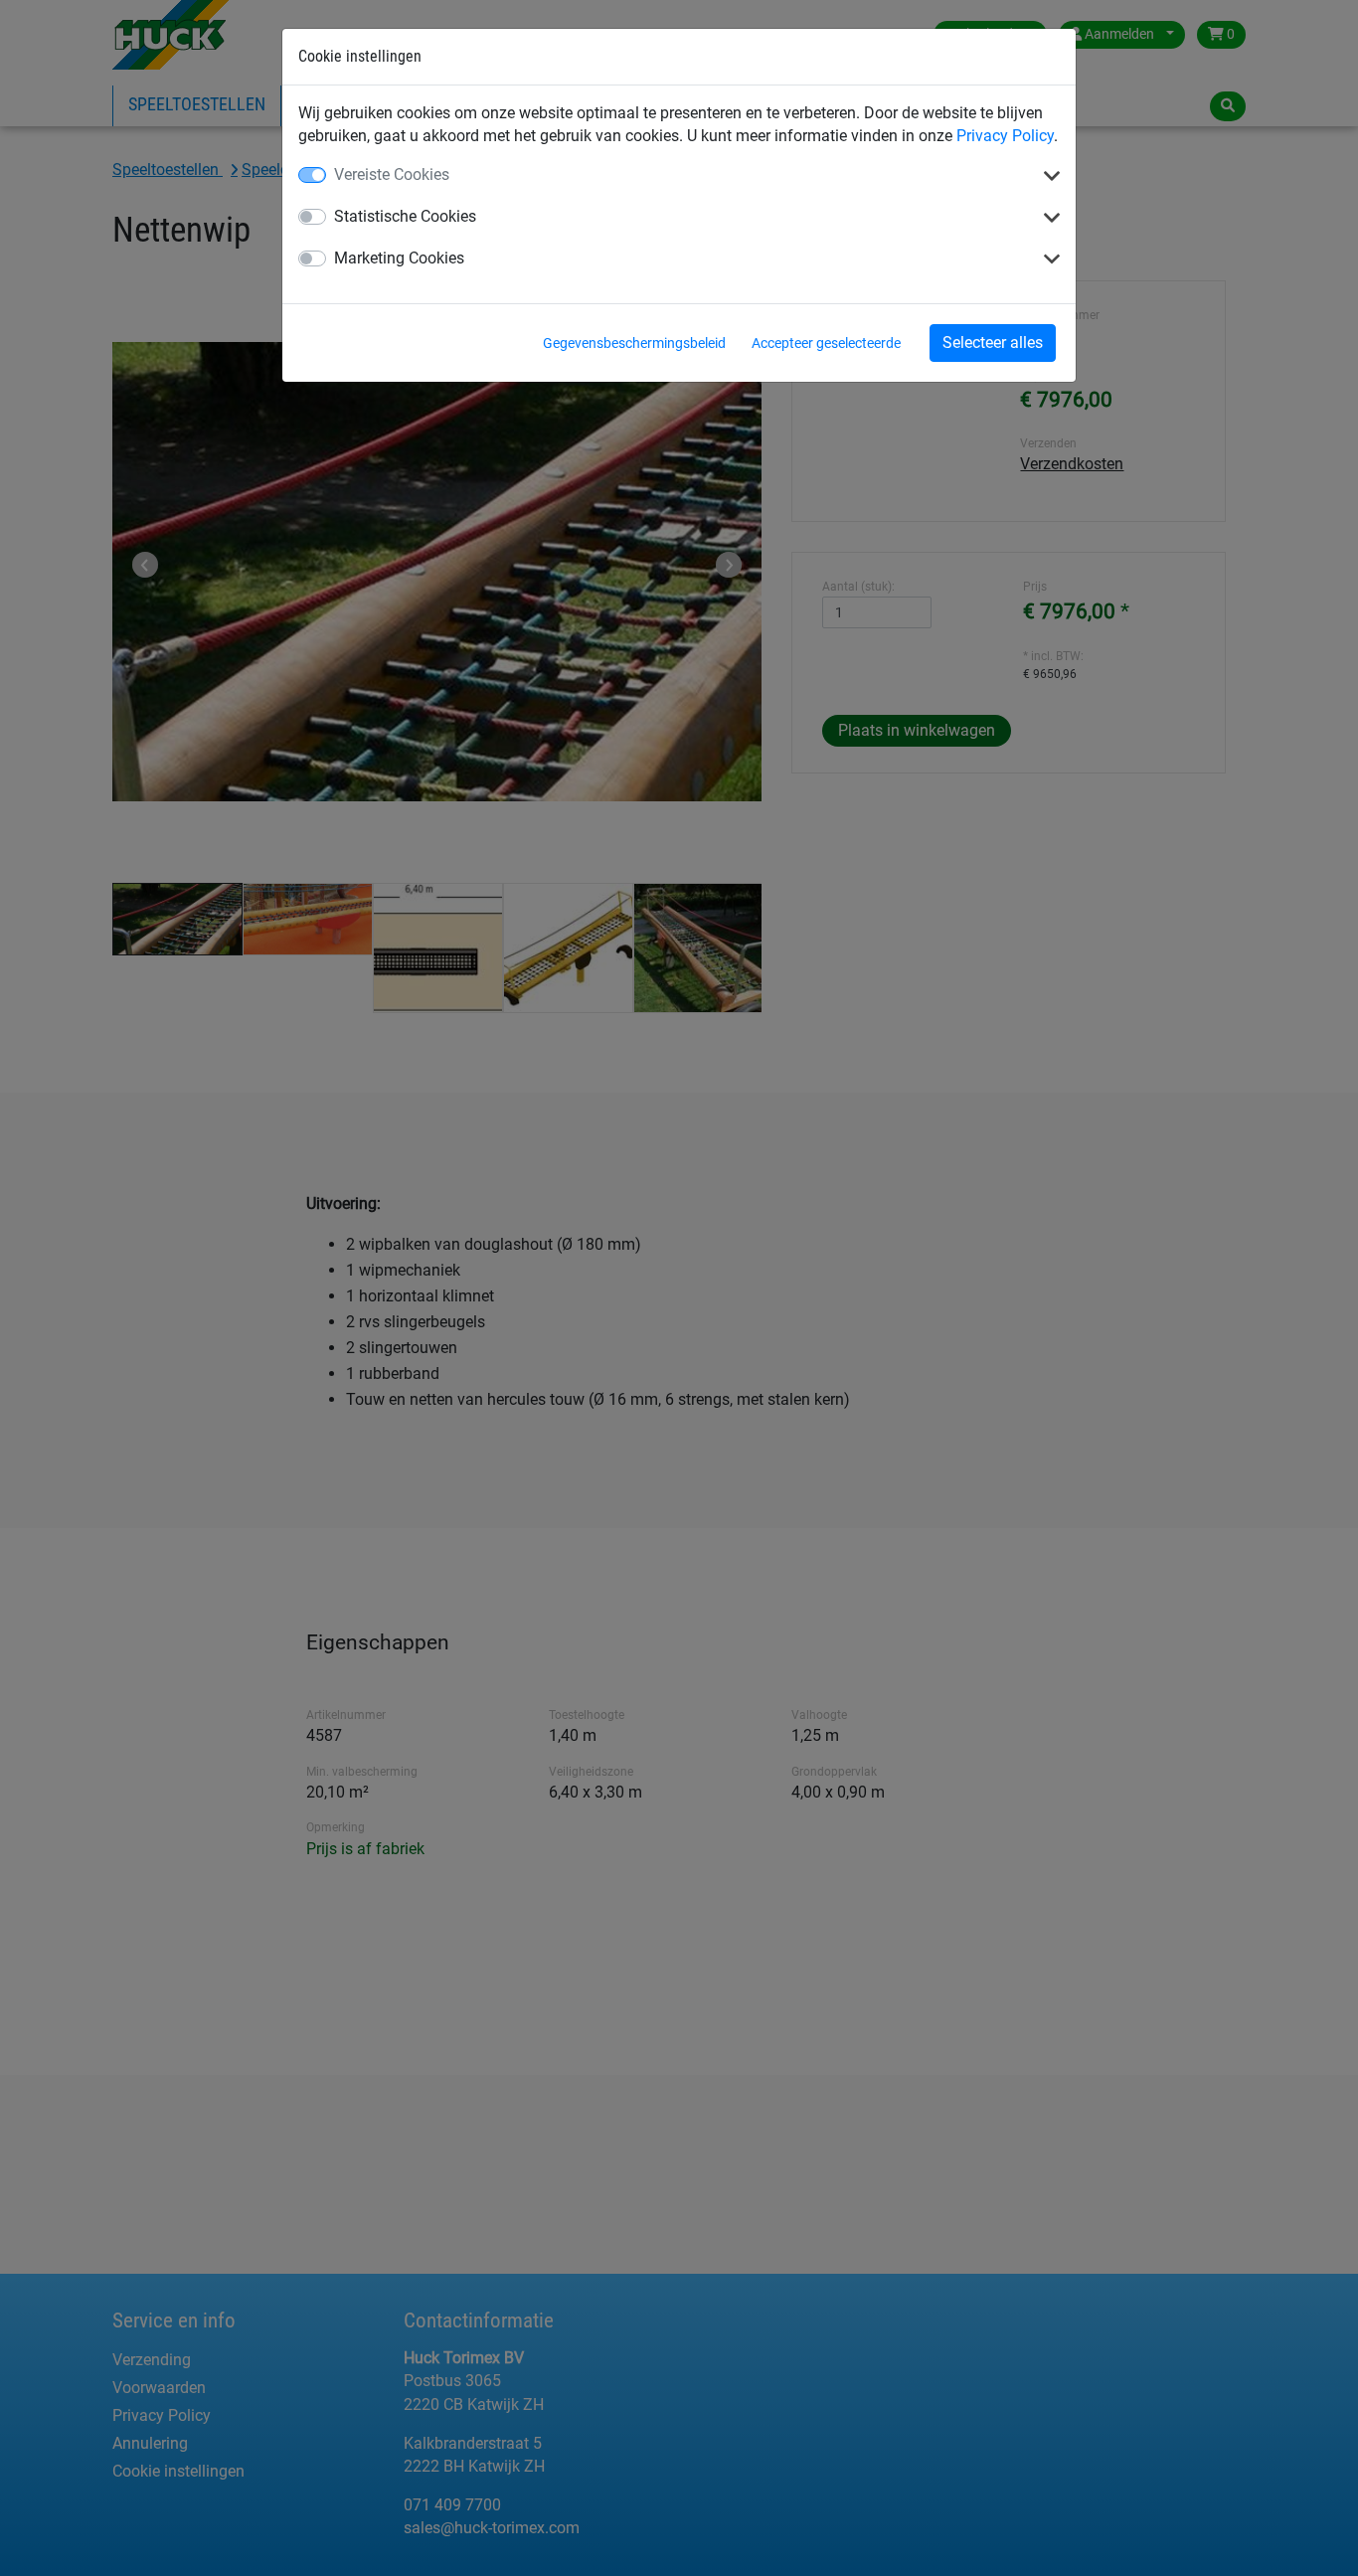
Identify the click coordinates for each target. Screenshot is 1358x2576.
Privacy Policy (1005, 136)
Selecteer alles (993, 343)
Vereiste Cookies (392, 174)
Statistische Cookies (405, 216)
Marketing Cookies (399, 258)
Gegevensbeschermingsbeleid (634, 343)
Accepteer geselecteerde (826, 343)
